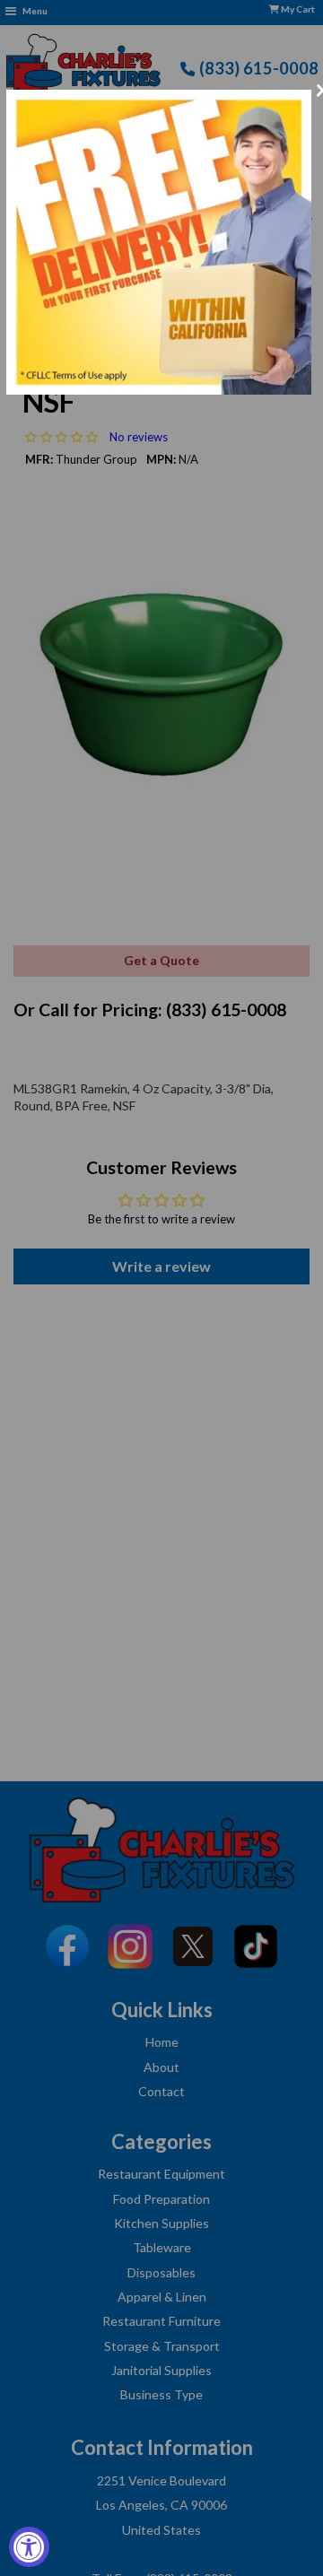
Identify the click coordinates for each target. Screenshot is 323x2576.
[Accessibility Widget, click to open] (29, 2547)
